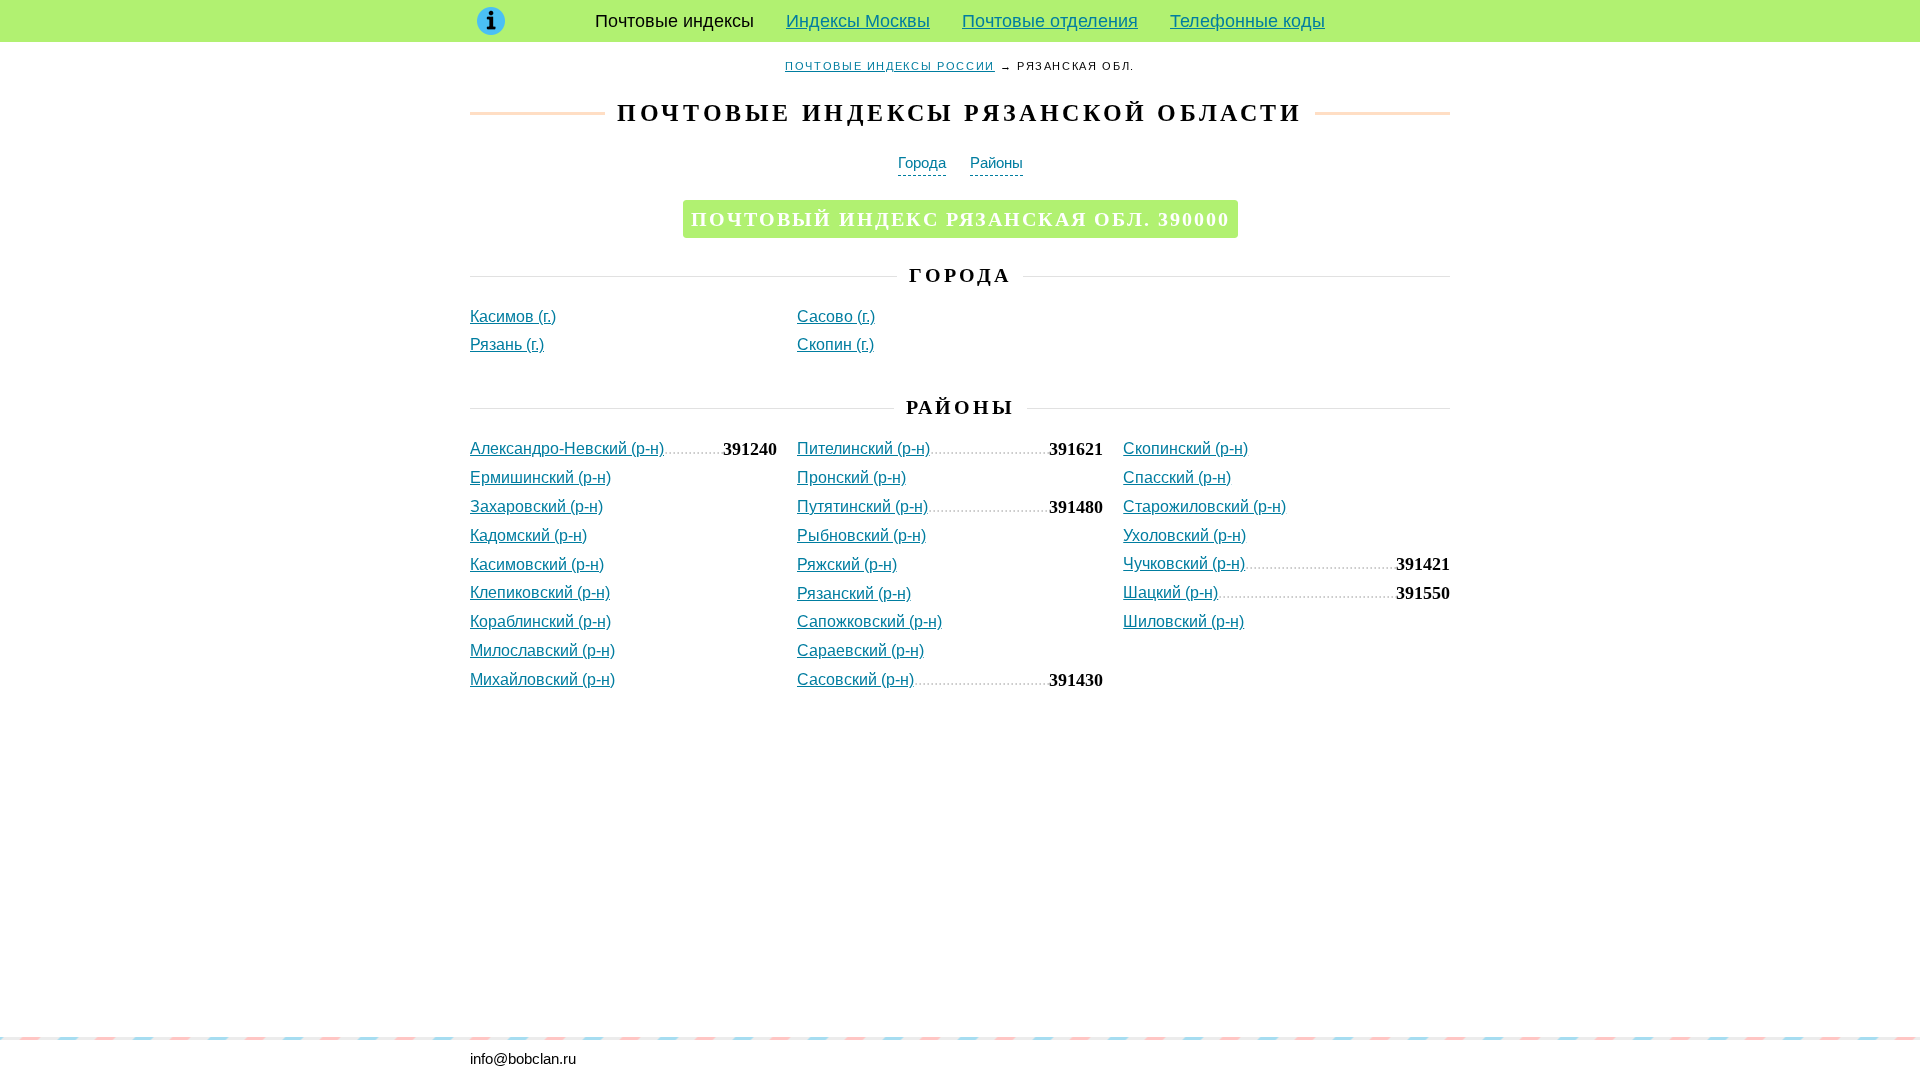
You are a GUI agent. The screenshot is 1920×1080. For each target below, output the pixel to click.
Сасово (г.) (836, 316)
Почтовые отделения (1050, 21)
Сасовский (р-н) (855, 679)
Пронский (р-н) (851, 477)
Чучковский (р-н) (1184, 563)
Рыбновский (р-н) (861, 535)
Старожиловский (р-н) (1204, 506)
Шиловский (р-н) (1183, 621)
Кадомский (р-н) (528, 535)
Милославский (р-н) (542, 650)
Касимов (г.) (513, 316)
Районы (996, 162)
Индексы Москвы (858, 21)
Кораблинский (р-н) (540, 621)
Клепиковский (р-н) (540, 592)
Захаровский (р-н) (536, 506)
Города (922, 162)
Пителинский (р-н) (863, 448)
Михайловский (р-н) (542, 679)
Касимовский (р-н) (537, 564)
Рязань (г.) (507, 344)
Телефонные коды (1247, 21)
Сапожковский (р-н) (869, 621)
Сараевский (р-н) (860, 650)
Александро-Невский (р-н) (567, 448)
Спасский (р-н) (1177, 477)
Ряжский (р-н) (847, 564)
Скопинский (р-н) (1185, 448)
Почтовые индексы (674, 21)
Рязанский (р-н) (854, 593)
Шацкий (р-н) (1170, 592)
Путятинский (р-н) (862, 506)
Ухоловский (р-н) (1184, 535)
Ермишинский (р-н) (540, 477)
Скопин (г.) (835, 344)
